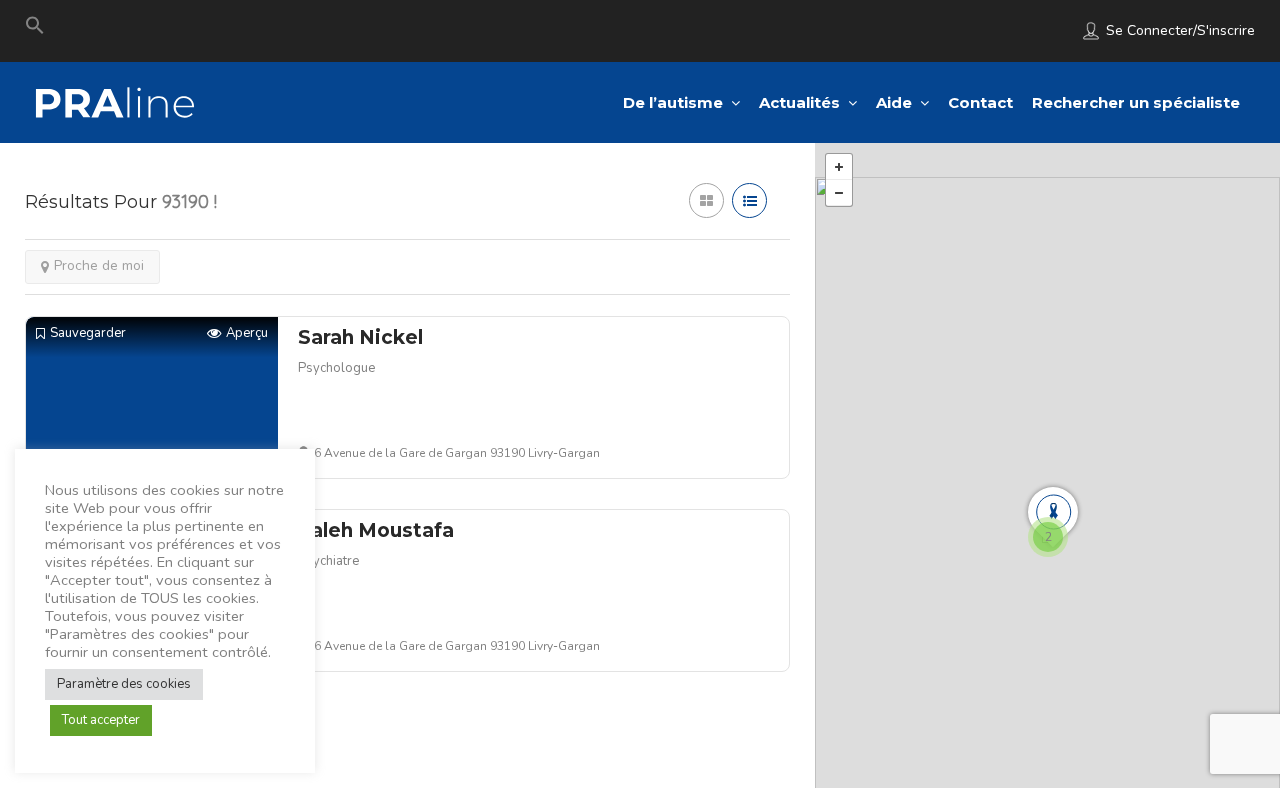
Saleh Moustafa (376, 530)
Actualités (799, 102)
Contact (980, 102)
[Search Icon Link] (35, 30)
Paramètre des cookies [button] (124, 684)
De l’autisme (673, 102)
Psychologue (336, 368)
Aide (894, 102)
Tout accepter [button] (101, 720)
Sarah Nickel (360, 337)
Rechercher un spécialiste (1136, 102)
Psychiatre (328, 561)
